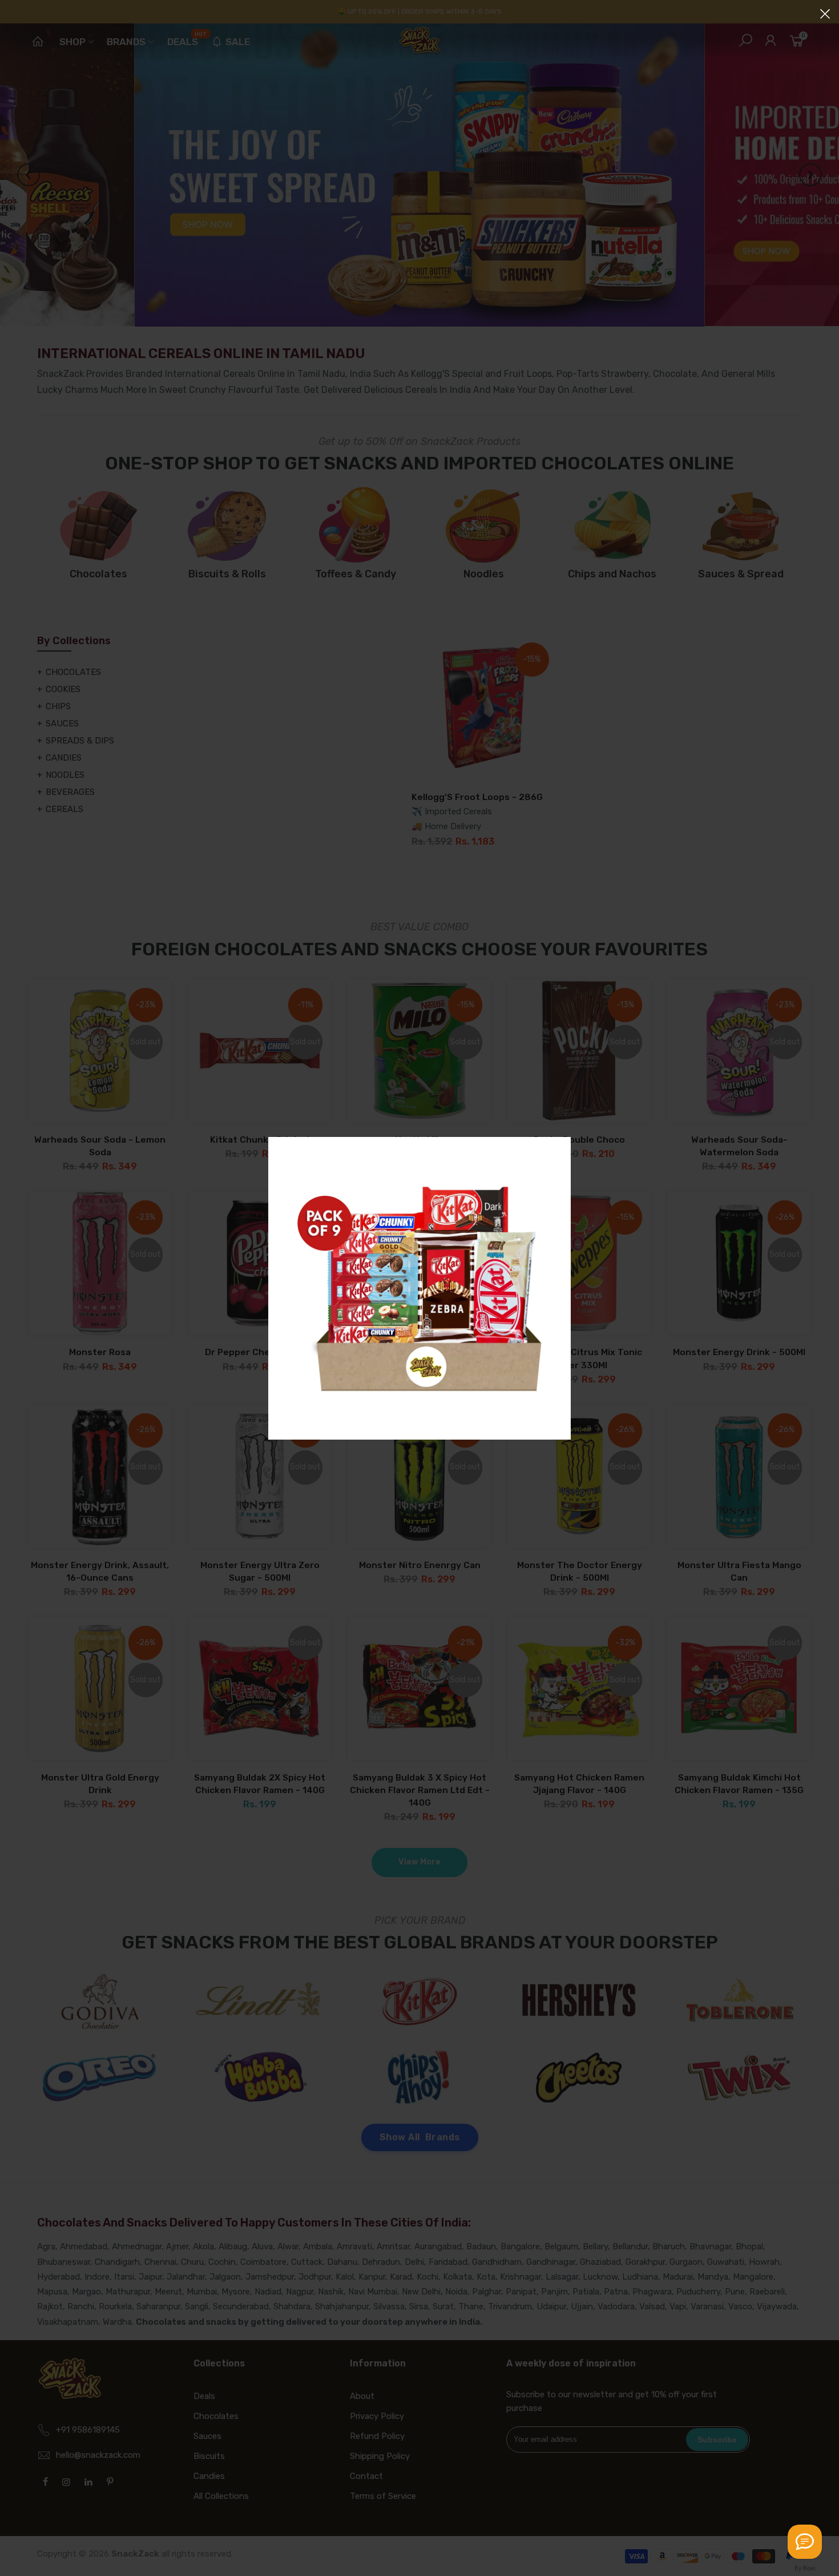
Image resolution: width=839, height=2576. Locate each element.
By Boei (805, 2568)
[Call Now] (805, 2542)
